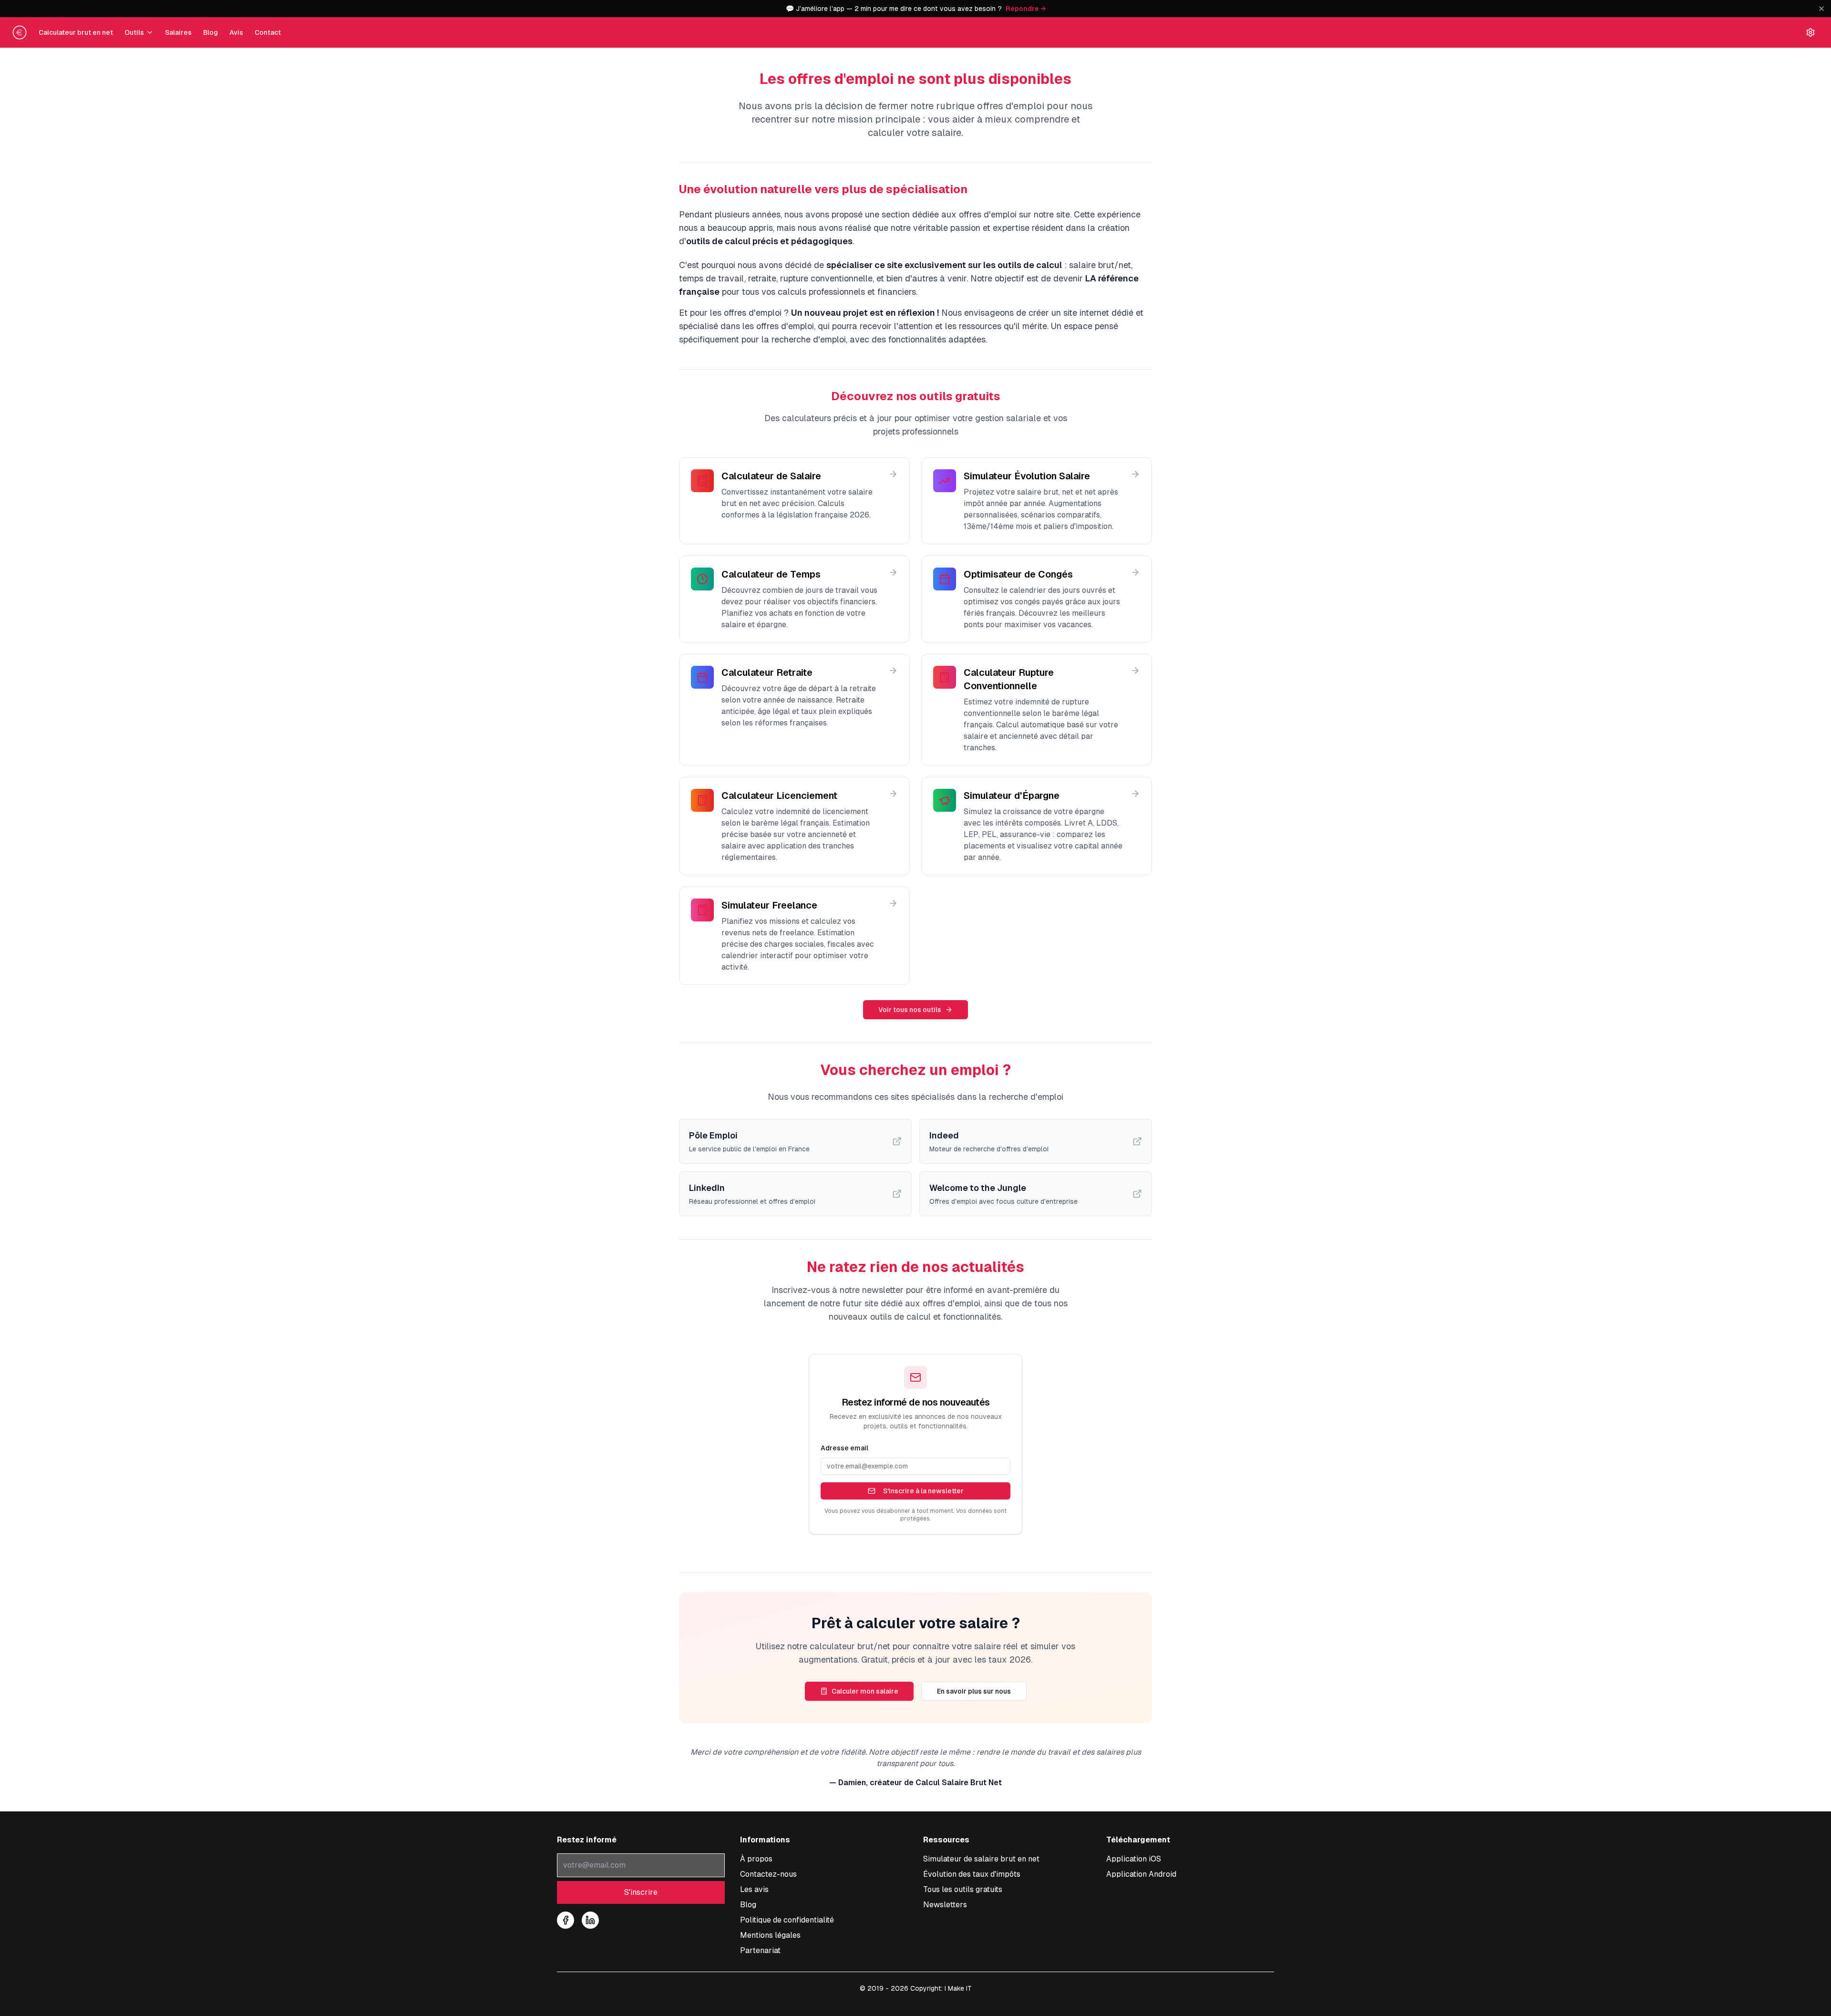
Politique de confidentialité (787, 1920)
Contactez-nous (768, 1874)
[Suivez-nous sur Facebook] (566, 1920)
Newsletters (945, 1905)
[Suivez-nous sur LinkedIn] (590, 1920)
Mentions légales (770, 1935)
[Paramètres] (1810, 32)
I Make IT (958, 1988)
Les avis (754, 1889)
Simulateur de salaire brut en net (981, 1859)
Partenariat (760, 1950)
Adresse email (844, 1448)
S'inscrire (641, 1892)
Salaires (178, 32)
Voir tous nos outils (910, 1010)
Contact (268, 32)
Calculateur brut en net (76, 32)
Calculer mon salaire (865, 1691)
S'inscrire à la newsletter (923, 1491)
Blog (211, 32)
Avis (236, 32)
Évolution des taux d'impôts (972, 1874)
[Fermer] (1821, 9)
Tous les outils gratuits (963, 1889)
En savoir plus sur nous (974, 1691)
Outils (134, 32)
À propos (756, 1859)
